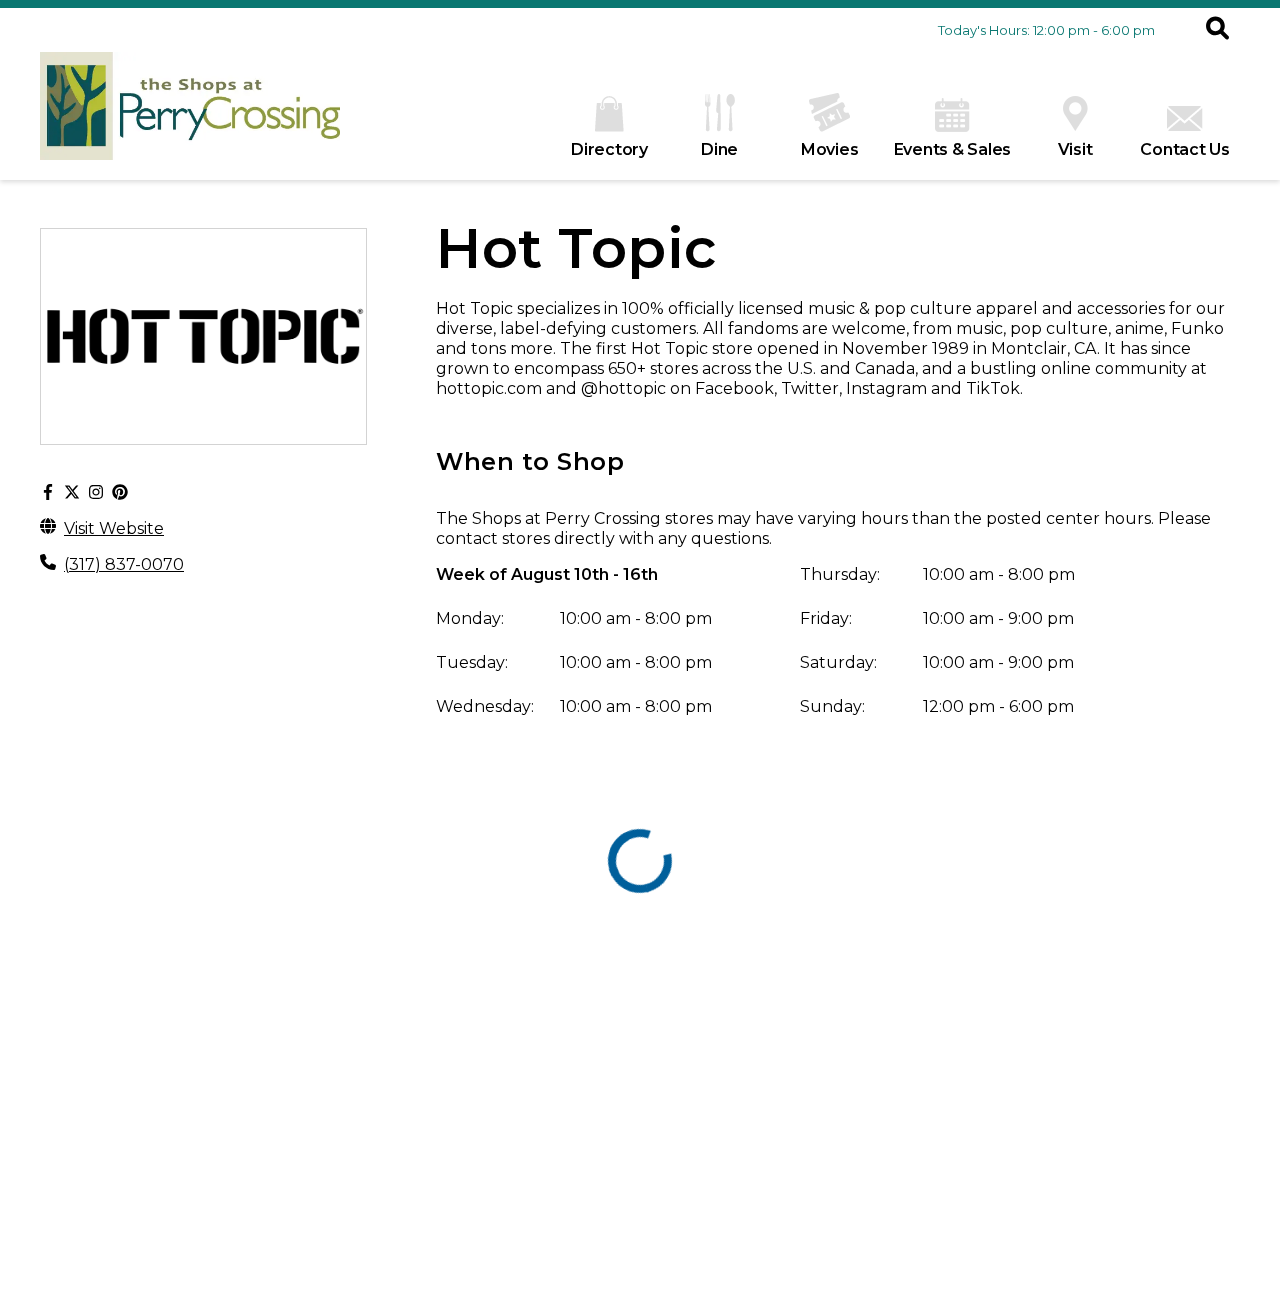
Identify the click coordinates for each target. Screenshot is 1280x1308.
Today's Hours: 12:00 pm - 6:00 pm (1046, 30)
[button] (1217, 30)
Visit (1075, 149)
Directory (609, 149)
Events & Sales (953, 149)
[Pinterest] (120, 492)
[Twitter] (72, 492)
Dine (719, 149)
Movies (830, 149)
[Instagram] (96, 492)
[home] (190, 116)
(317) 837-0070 (124, 564)
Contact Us (1185, 149)
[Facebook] (48, 492)
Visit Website (114, 528)
